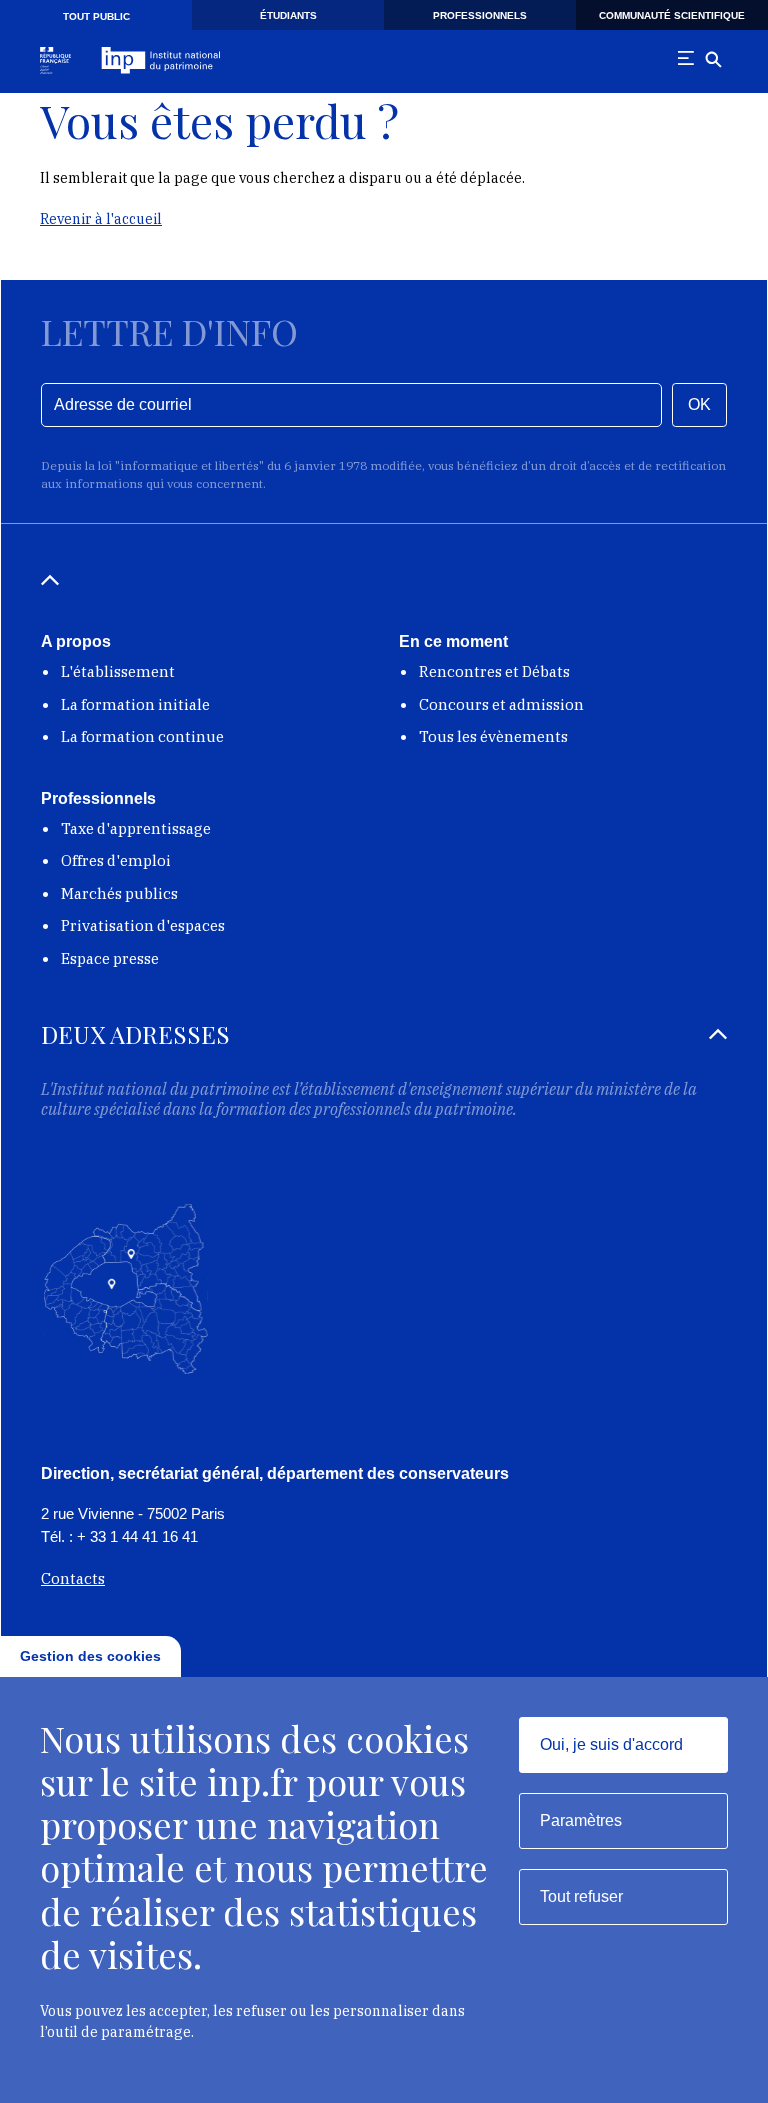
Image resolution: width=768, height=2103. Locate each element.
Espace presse (110, 958)
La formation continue (142, 736)
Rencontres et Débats (494, 671)
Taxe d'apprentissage (136, 828)
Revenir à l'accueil (101, 219)
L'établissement (118, 671)
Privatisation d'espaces (143, 925)
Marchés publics (119, 893)
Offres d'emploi (116, 860)
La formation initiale (135, 704)
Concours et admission (501, 704)
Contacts (73, 1578)
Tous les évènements (493, 736)
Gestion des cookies (90, 1656)
